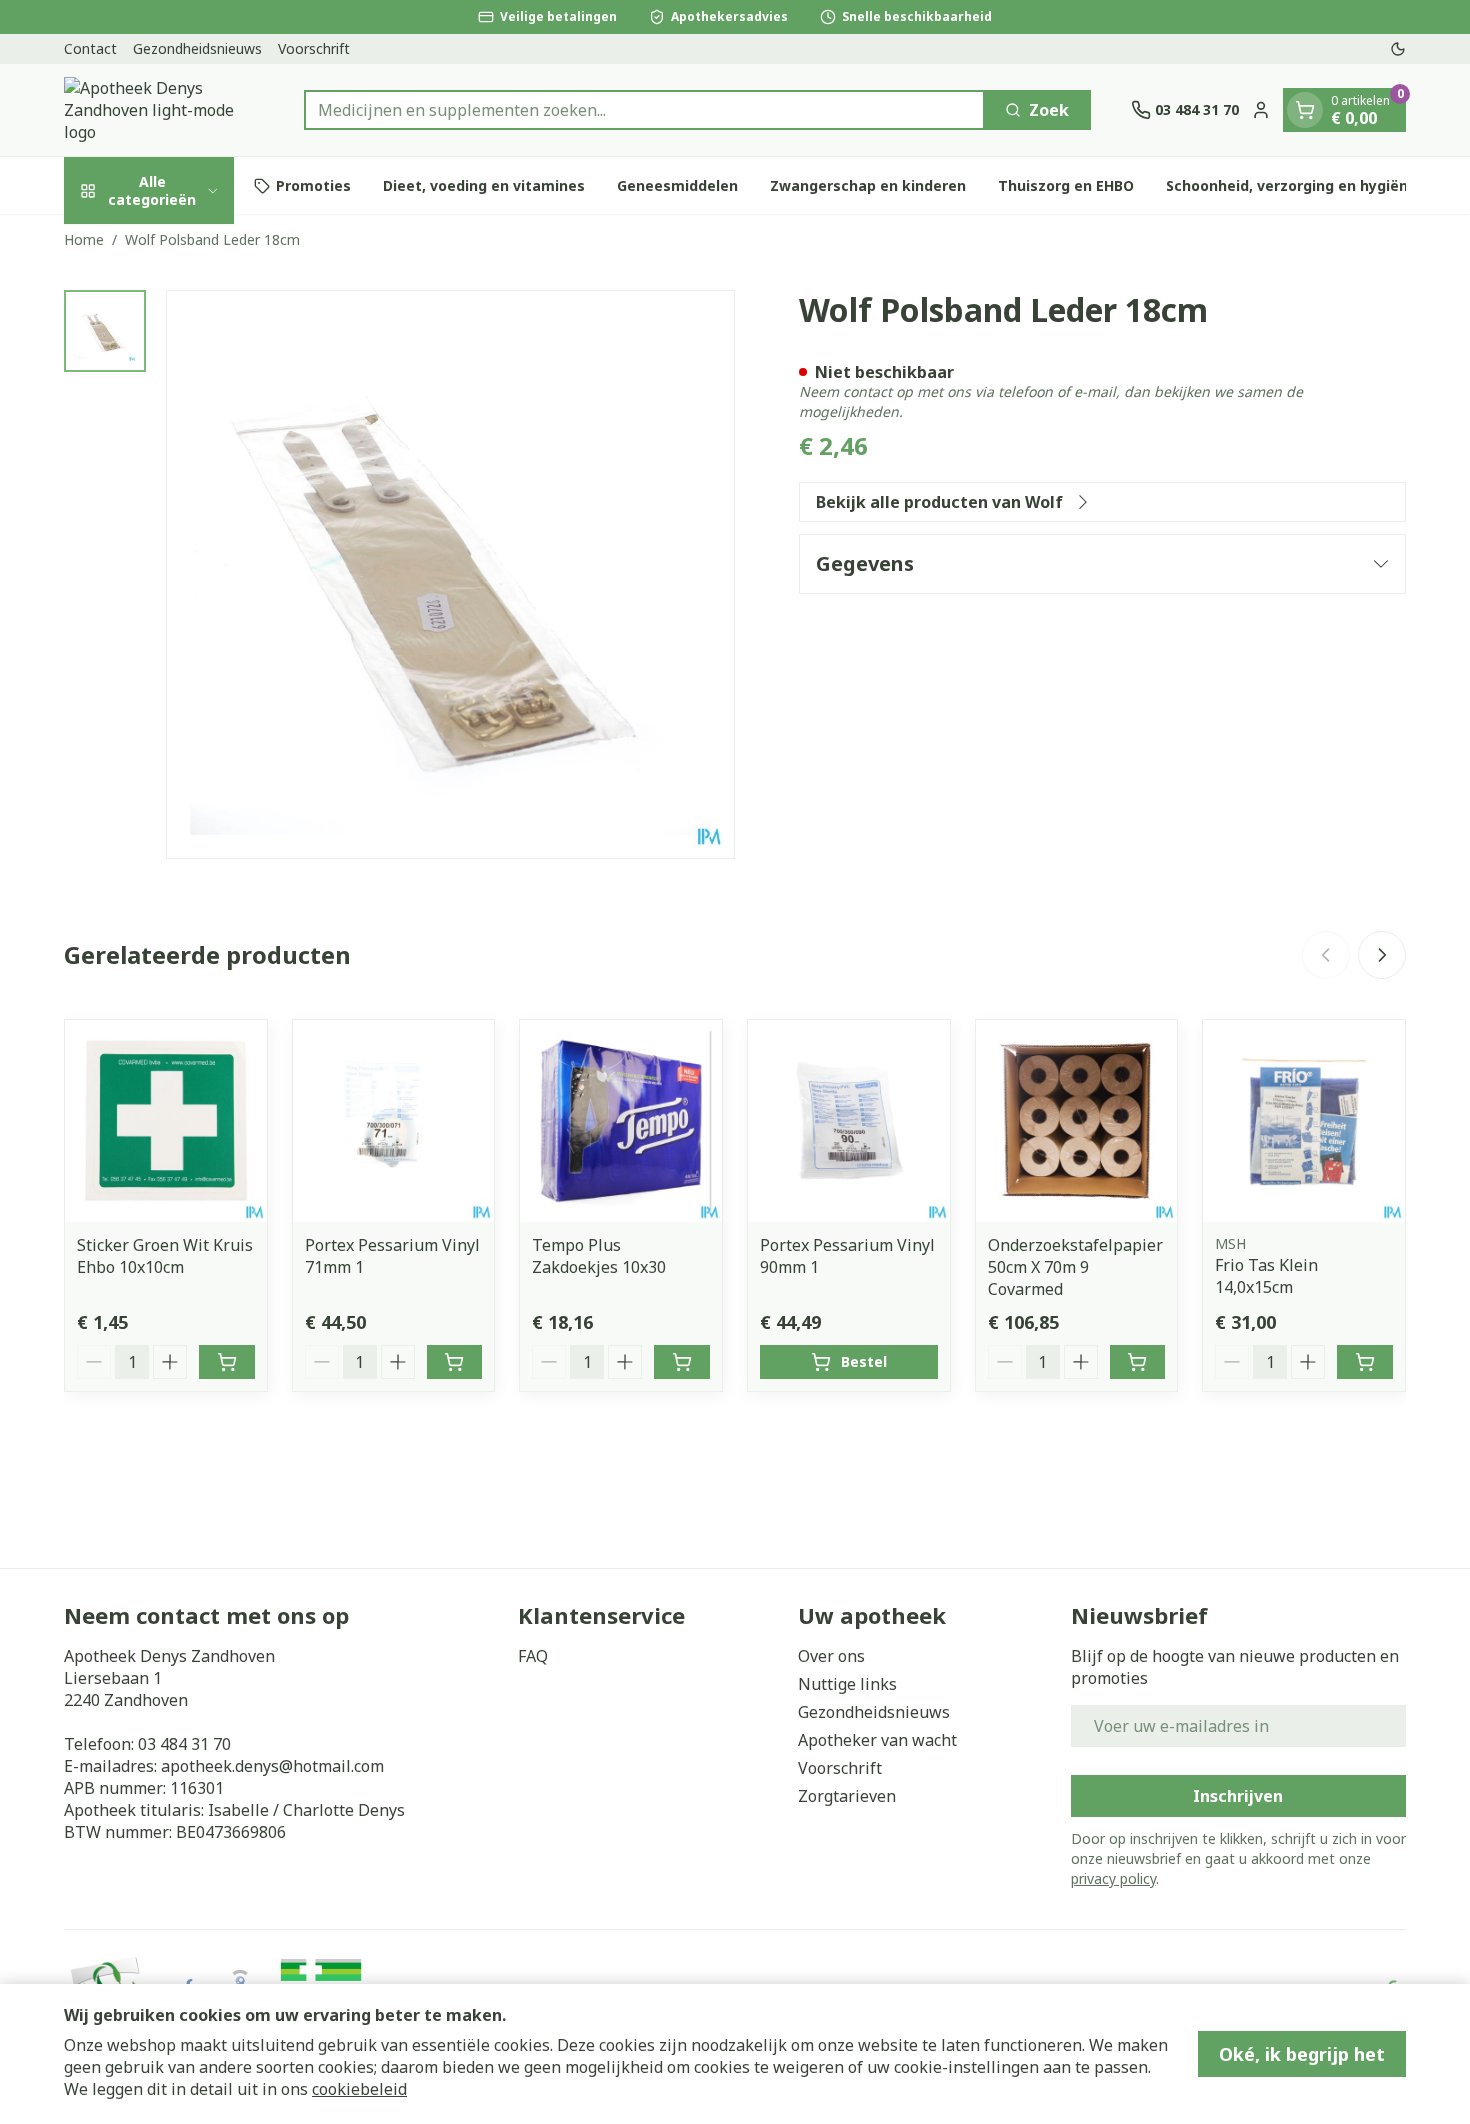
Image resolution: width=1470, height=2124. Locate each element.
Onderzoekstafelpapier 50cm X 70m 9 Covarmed (1075, 1267)
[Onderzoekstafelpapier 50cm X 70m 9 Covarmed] (1077, 1121)
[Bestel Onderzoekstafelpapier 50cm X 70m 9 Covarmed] (1138, 1362)
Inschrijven (1238, 1796)
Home (84, 239)
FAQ (533, 1656)
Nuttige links (847, 1684)
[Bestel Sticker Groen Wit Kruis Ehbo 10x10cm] (227, 1362)
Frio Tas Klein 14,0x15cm (1266, 1276)
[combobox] (644, 110)
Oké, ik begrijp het (1302, 2054)
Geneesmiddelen (677, 185)
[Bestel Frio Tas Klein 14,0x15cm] (1365, 1362)
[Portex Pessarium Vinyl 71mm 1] (394, 1121)
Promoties (313, 185)
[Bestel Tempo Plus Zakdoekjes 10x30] (682, 1362)
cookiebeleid (359, 2089)
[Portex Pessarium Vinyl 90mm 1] (849, 1121)
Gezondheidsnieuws (197, 48)
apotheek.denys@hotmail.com (272, 1766)
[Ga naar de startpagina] (164, 110)
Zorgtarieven (847, 1796)
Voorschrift (314, 48)
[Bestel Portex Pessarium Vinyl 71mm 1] (455, 1362)
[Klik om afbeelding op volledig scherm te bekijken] (450, 574)
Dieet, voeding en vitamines (484, 185)
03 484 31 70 (184, 1744)
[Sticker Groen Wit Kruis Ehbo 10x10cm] (166, 1121)
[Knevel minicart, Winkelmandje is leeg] (1305, 110)
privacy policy (1113, 1878)
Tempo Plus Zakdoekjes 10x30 (599, 1256)
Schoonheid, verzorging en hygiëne (1291, 185)
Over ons (831, 1656)
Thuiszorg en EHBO (1066, 185)
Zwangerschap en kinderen (868, 185)
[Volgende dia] (1382, 955)
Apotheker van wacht (877, 1740)
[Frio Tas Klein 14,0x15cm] (1304, 1121)
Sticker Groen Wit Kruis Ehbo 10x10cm (165, 1256)
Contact (90, 48)
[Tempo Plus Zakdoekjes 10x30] (621, 1121)
